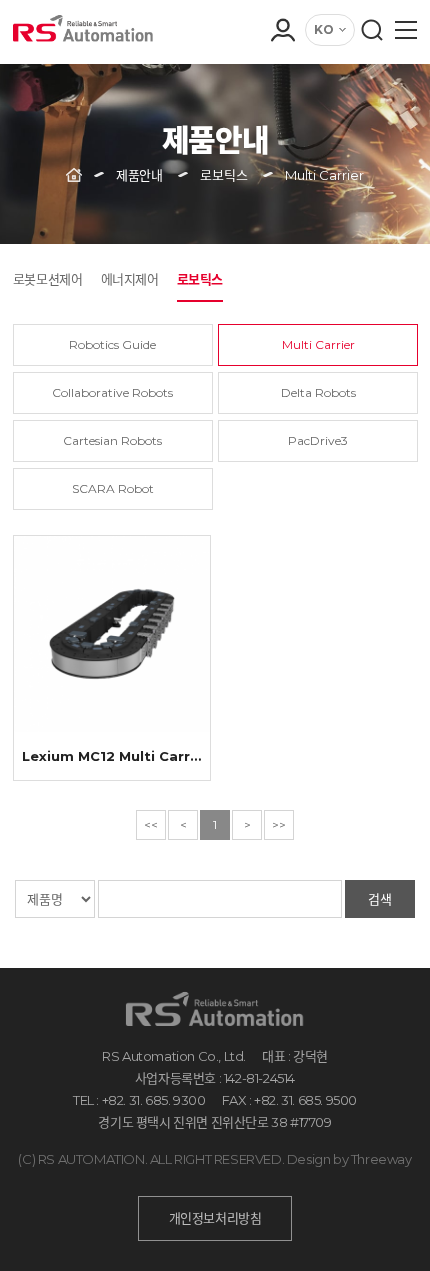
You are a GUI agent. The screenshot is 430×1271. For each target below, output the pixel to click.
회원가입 (282, 98)
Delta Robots (318, 392)
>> (279, 824)
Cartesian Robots (112, 440)
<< (151, 824)
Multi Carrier (318, 344)
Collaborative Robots (112, 392)
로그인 (282, 70)
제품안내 (139, 175)
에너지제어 (130, 279)
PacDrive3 (318, 440)
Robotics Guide (112, 344)
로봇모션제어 (48, 279)
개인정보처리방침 (215, 1218)
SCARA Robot (113, 488)
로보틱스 (200, 279)
